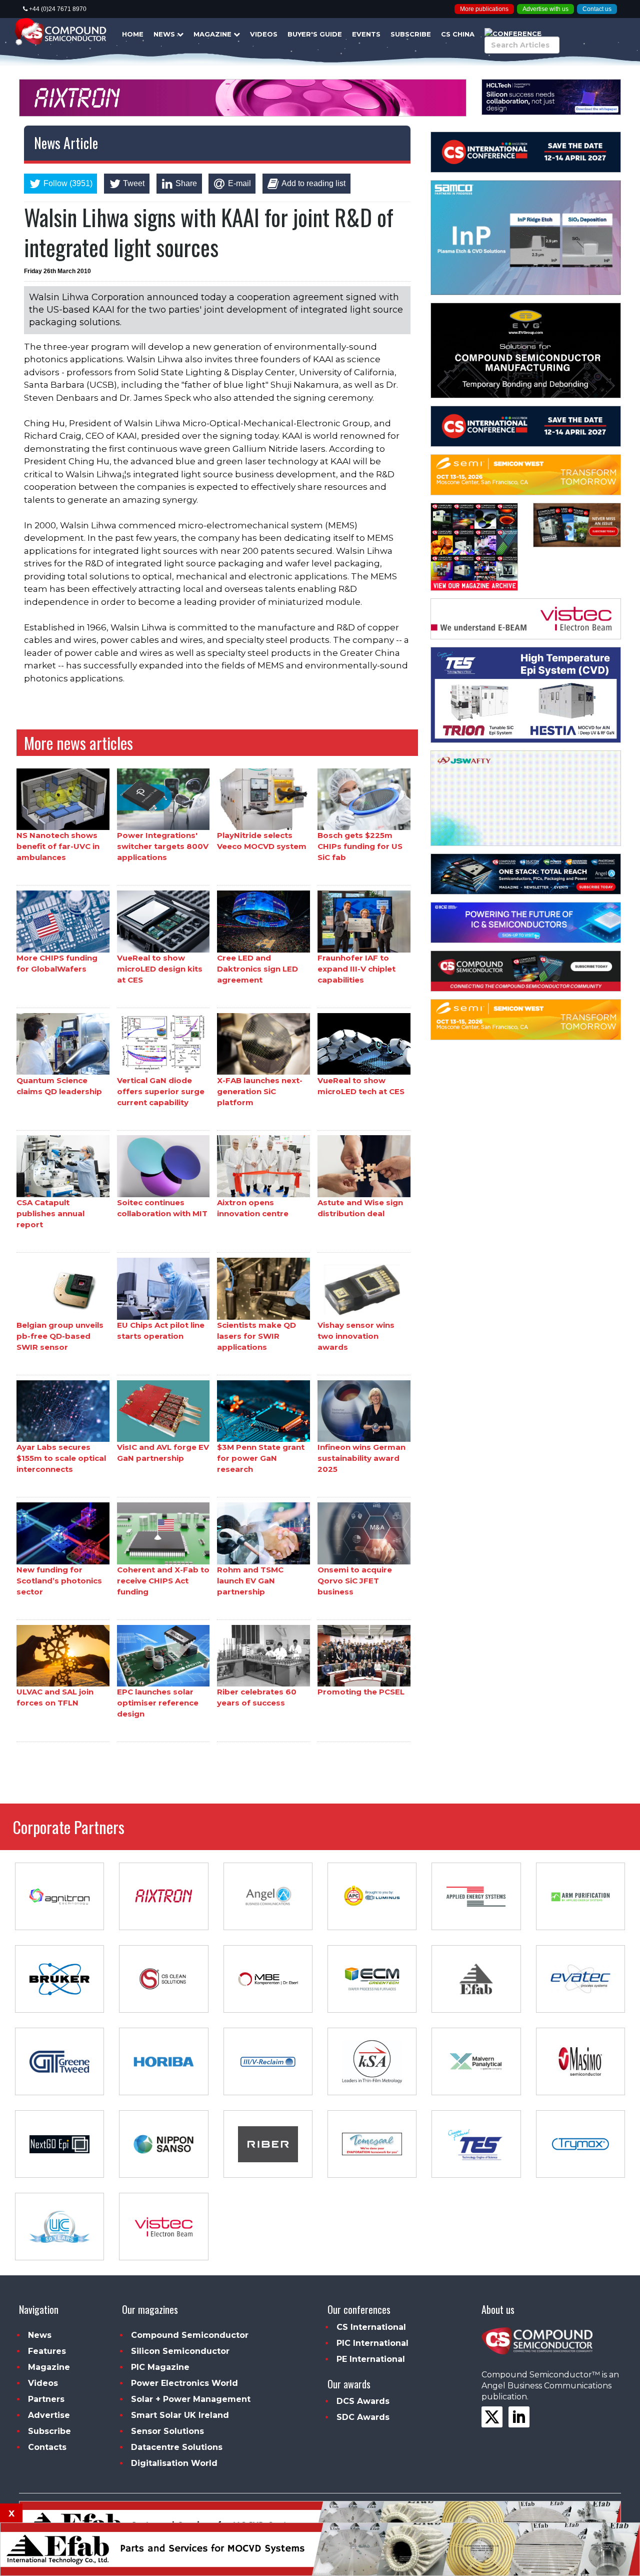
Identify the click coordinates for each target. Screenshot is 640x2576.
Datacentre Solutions (177, 2447)
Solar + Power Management (191, 2399)
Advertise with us (545, 9)
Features (47, 2351)
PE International (371, 2359)
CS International (371, 2327)
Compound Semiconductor (190, 2335)
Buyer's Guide (315, 34)
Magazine (213, 34)
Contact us (597, 9)
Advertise (49, 2415)
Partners (46, 2399)
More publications (484, 9)
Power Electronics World (184, 2383)
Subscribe (411, 34)
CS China (458, 34)
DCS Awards (363, 2401)
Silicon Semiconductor (180, 2351)
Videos (264, 34)
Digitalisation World (174, 2463)
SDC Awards (363, 2417)
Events (366, 34)
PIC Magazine (160, 2367)
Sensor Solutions (167, 2431)
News (165, 34)
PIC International (372, 2343)
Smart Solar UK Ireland (180, 2415)
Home (133, 34)
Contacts (47, 2447)
